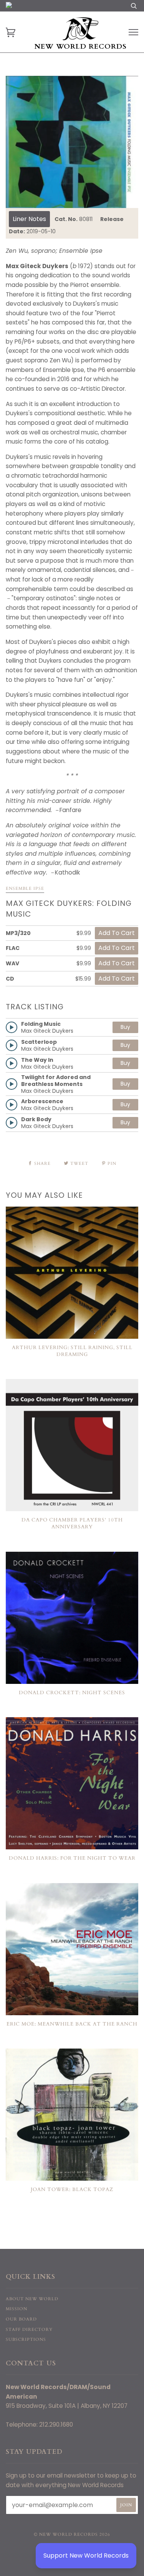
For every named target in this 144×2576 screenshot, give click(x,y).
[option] (72, 142)
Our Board (21, 2319)
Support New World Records (86, 2556)
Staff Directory (29, 2330)
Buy (125, 1027)
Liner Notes (29, 219)
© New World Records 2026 (72, 2534)
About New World (32, 2299)
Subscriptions (26, 2339)
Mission (17, 2309)
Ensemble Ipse (25, 888)
